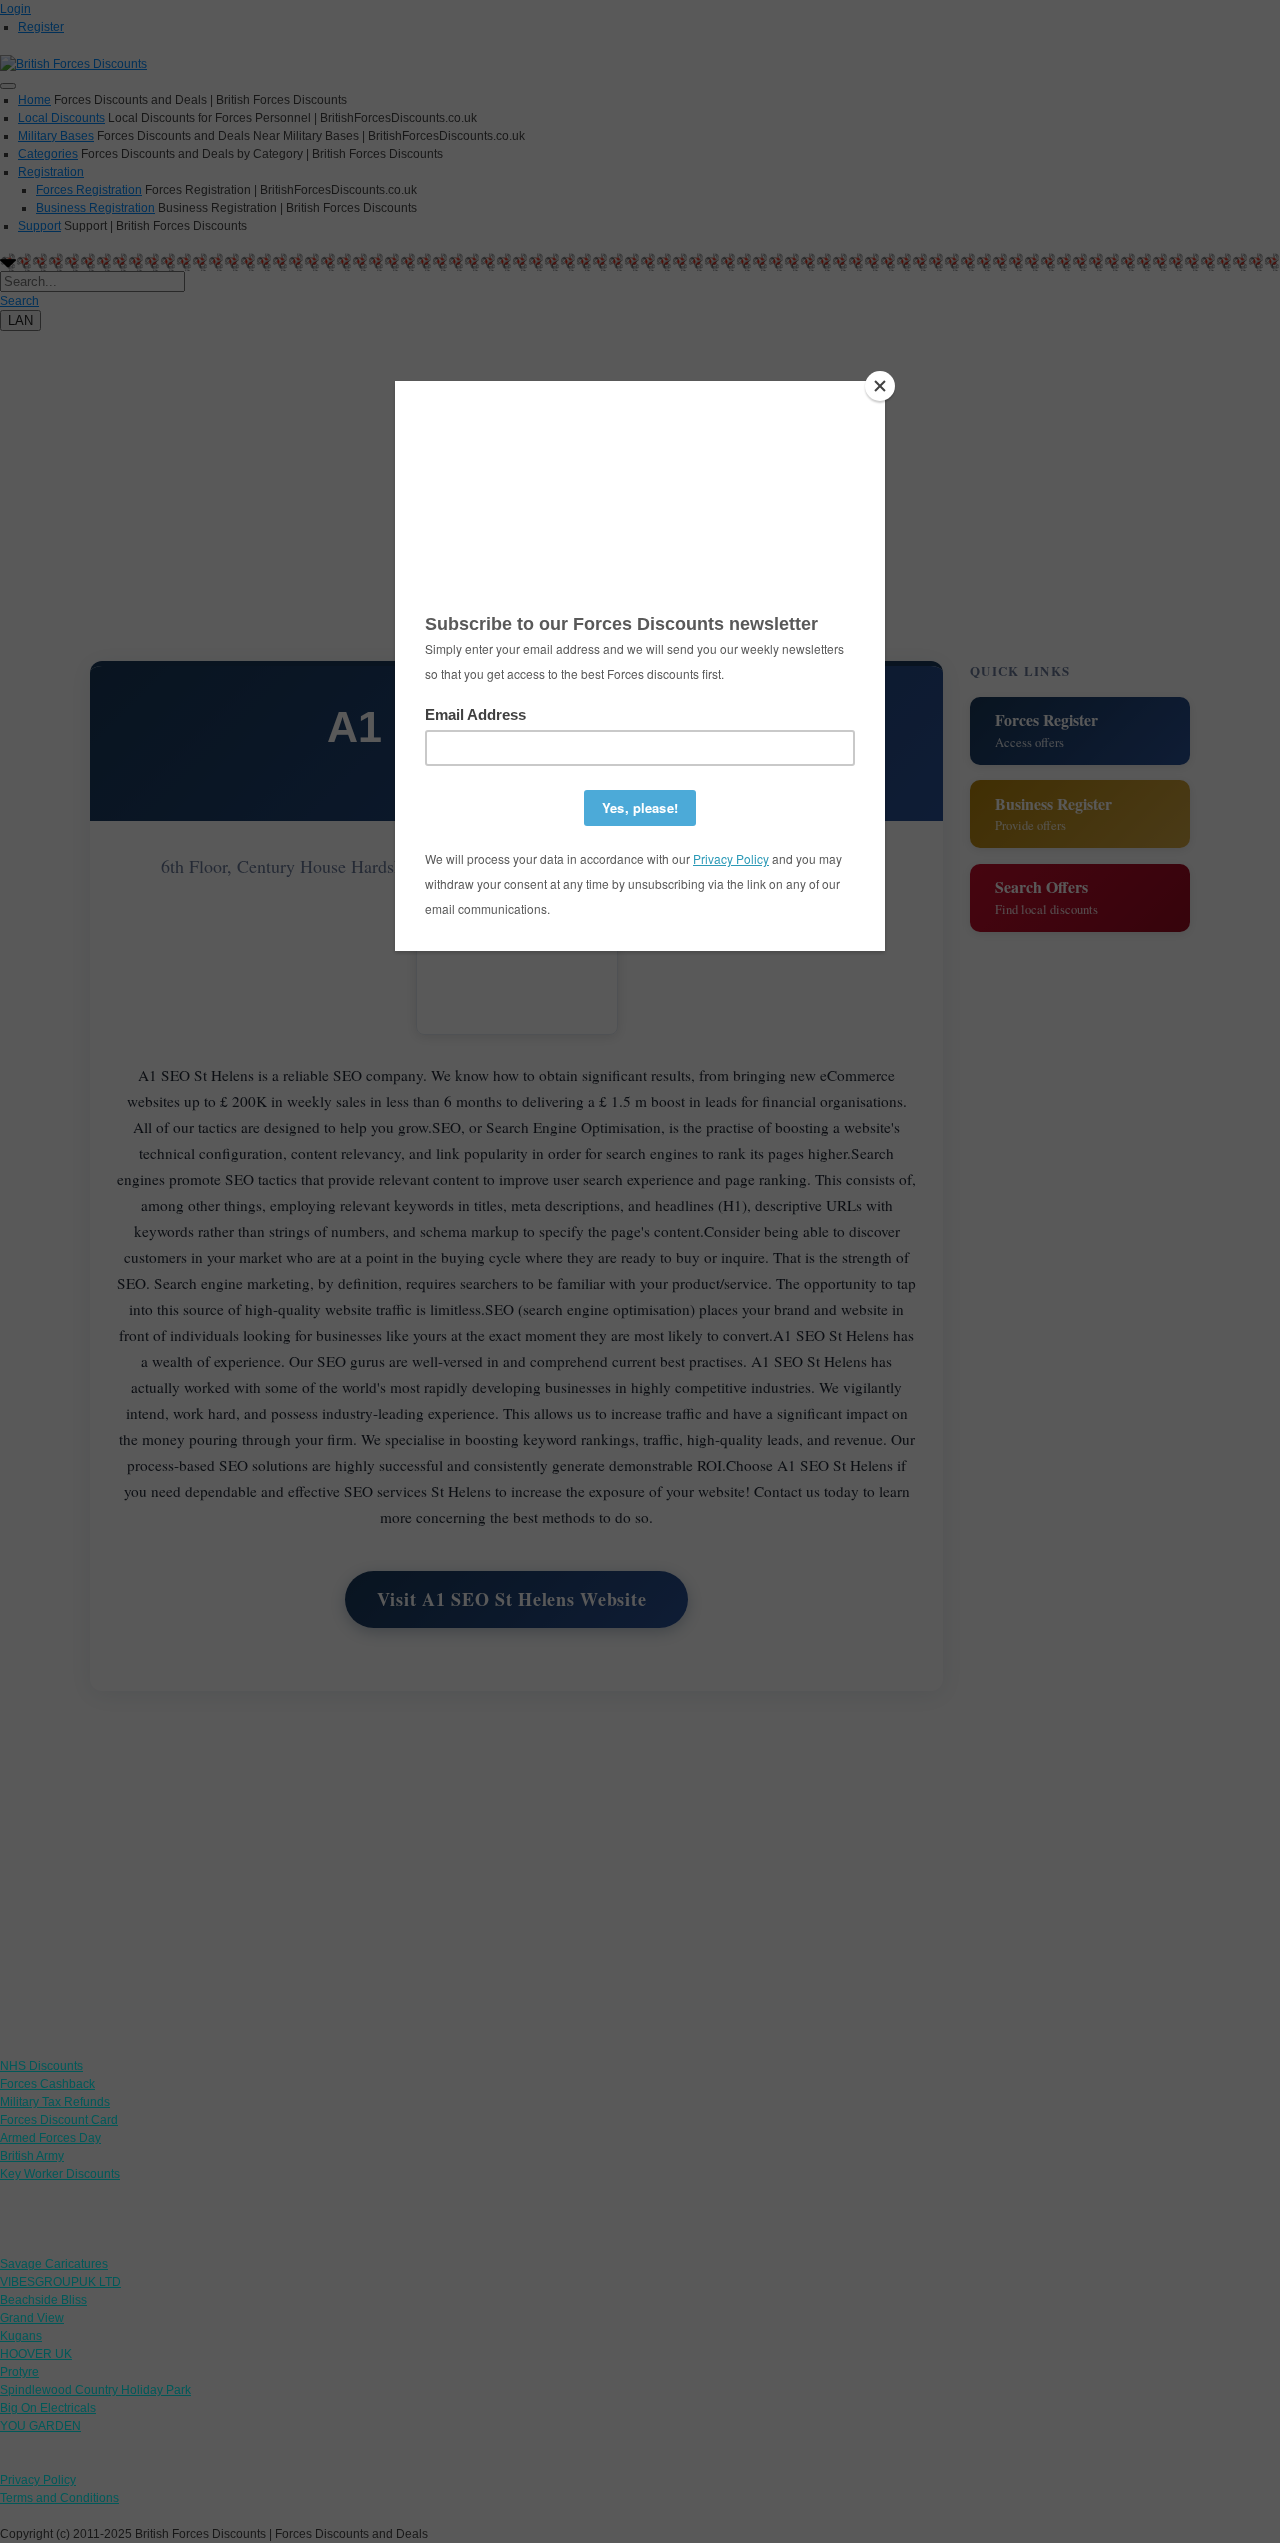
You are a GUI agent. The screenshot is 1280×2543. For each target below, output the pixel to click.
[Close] (880, 386)
